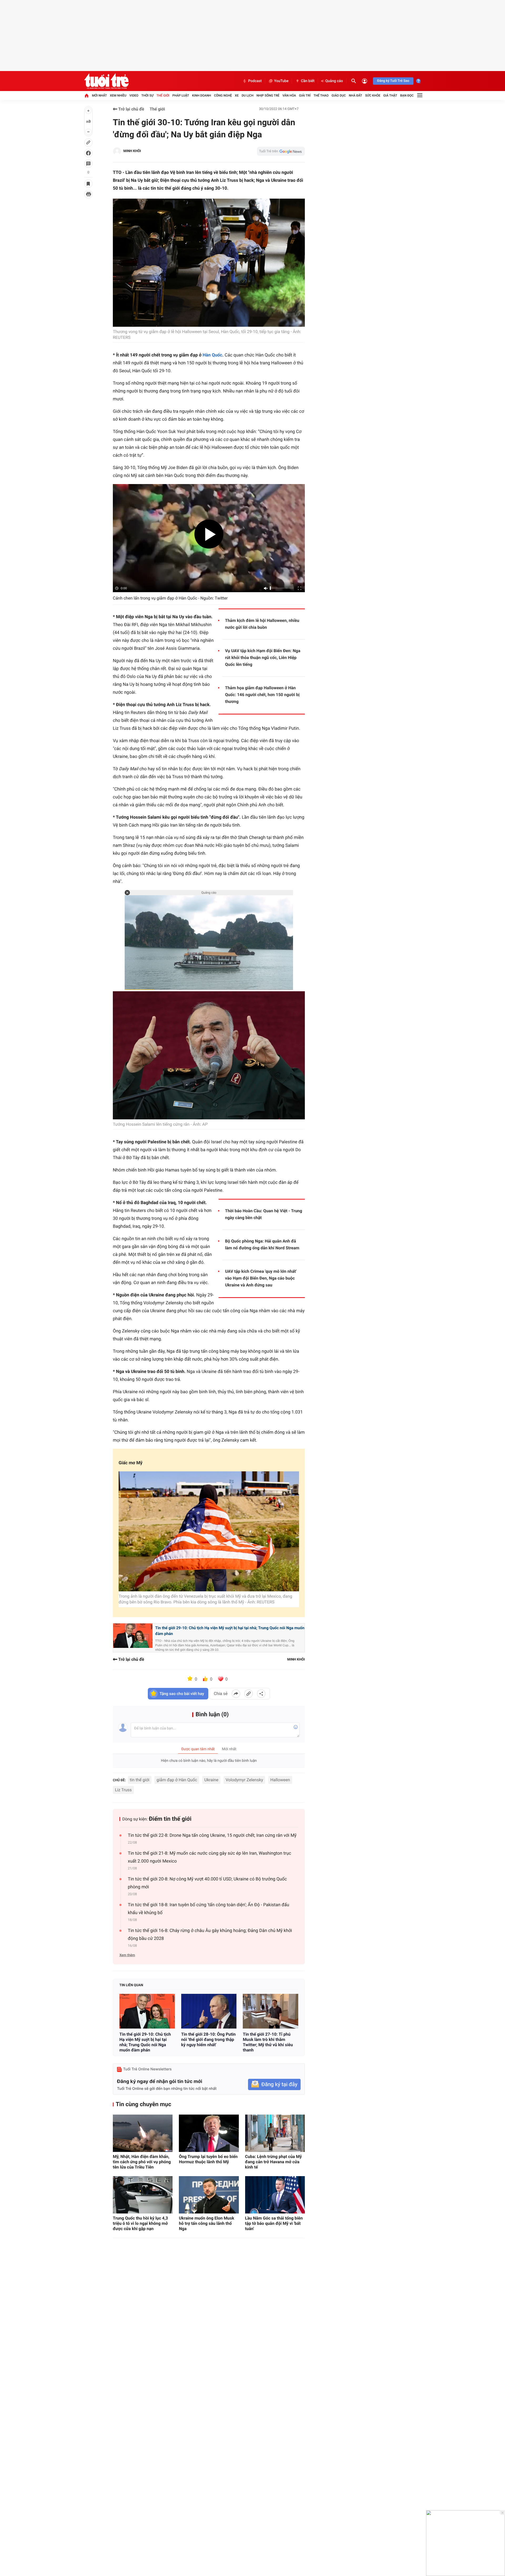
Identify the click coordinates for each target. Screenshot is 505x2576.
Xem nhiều (118, 95)
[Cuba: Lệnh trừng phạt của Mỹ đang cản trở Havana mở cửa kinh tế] (275, 2133)
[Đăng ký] (274, 2084)
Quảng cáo (334, 81)
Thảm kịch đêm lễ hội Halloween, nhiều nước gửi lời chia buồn (262, 624)
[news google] (281, 151)
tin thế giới (140, 1780)
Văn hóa (289, 95)
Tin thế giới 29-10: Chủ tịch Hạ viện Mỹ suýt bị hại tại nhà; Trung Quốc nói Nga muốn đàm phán (230, 1631)
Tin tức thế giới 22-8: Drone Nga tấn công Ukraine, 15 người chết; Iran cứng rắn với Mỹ (212, 1835)
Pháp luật (181, 95)
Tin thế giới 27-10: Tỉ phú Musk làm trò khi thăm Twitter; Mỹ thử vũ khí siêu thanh (268, 2042)
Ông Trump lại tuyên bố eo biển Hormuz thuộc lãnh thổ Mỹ (208, 2159)
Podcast (255, 81)
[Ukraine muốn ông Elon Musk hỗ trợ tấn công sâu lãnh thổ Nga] (209, 2195)
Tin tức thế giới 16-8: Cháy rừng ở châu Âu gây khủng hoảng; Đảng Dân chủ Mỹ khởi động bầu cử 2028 (210, 1935)
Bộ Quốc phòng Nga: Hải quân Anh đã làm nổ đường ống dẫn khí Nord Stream (262, 1244)
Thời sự (147, 95)
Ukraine (211, 1780)
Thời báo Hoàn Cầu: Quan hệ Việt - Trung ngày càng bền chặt (264, 1214)
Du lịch (248, 95)
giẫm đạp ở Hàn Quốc (177, 1780)
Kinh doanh (201, 95)
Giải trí (305, 95)
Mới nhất (99, 95)
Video (134, 95)
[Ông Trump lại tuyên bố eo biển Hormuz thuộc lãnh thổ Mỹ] (209, 2133)
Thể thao (321, 95)
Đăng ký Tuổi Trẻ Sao (393, 81)
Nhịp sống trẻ (268, 95)
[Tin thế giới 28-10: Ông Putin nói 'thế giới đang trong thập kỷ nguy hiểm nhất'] (209, 2011)
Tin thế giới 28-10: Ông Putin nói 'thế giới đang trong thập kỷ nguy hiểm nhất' (208, 2039)
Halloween (280, 1780)
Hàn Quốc (212, 355)
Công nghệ (223, 95)
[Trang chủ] (87, 95)
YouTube (281, 81)
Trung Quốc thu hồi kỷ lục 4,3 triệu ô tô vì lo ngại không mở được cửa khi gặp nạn (140, 2223)
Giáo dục (339, 95)
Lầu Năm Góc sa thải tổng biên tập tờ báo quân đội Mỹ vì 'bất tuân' (274, 2223)
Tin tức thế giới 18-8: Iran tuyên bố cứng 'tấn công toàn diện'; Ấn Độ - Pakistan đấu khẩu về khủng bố (208, 1909)
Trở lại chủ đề (131, 109)
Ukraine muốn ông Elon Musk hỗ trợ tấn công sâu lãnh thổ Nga (206, 2223)
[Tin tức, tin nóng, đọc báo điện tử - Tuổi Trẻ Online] (106, 81)
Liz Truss (123, 1790)
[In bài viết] (88, 194)
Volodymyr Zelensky (244, 1780)
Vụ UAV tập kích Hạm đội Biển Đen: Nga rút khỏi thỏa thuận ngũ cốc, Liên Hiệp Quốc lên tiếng (263, 658)
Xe (237, 95)
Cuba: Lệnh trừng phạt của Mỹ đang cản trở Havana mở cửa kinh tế (274, 2162)
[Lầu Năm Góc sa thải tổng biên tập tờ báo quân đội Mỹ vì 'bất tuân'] (275, 2195)
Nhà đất (355, 95)
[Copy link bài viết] (249, 1694)
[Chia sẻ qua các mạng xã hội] (261, 1694)
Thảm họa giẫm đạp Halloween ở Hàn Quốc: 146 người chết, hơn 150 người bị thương (262, 695)
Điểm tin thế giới (170, 1819)
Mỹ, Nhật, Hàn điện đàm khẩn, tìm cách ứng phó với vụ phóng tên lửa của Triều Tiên (142, 2162)
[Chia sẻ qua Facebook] (236, 1694)
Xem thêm (127, 1955)
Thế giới (163, 95)
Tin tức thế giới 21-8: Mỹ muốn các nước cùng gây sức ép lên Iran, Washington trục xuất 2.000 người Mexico (209, 1857)
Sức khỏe (373, 95)
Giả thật (390, 95)
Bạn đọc (407, 95)
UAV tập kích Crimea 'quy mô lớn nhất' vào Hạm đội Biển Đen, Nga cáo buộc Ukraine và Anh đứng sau (261, 1278)
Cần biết (308, 81)
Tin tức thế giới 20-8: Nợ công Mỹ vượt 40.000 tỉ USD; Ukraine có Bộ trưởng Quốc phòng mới (207, 1883)
